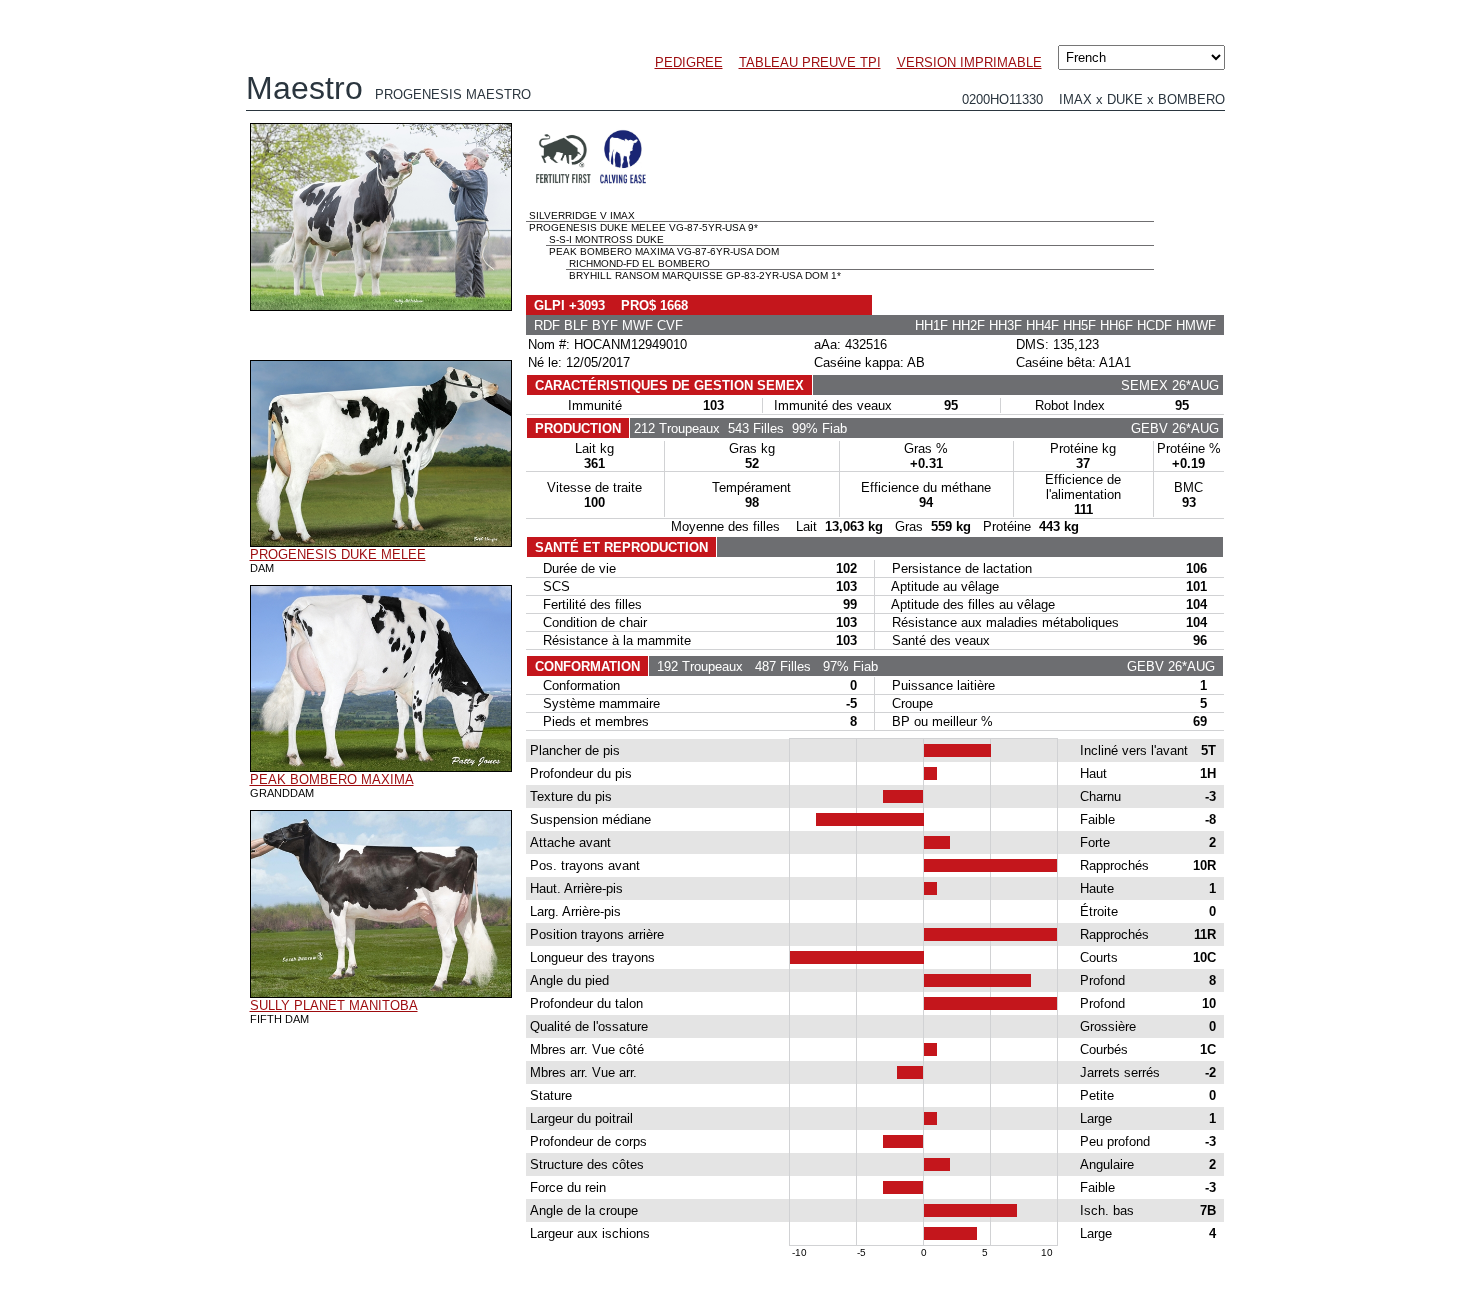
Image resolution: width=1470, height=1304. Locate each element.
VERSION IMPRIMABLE (969, 62)
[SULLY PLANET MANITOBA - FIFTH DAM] (381, 993)
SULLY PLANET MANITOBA (334, 1005)
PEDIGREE (689, 62)
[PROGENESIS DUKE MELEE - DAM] (381, 542)
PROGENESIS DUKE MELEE (338, 554)
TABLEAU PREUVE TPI (810, 62)
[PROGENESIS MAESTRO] (381, 306)
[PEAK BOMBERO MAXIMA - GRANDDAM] (381, 767)
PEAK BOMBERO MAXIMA (332, 779)
